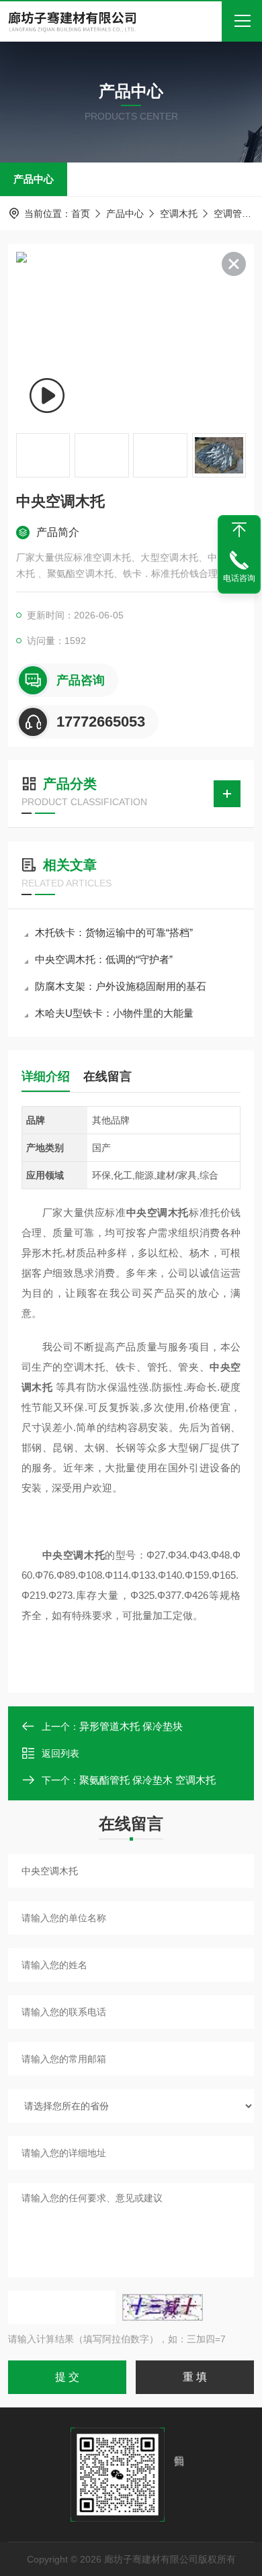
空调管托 (232, 214)
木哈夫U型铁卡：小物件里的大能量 (114, 1013)
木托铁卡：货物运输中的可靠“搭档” (114, 932)
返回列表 (60, 1753)
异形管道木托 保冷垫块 (131, 1726)
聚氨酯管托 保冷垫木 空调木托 (147, 1780)
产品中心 (34, 179)
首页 (81, 214)
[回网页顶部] (239, 530)
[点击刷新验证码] (163, 2307)
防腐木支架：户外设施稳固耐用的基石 (121, 986)
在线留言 (107, 1076)
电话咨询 (239, 578)
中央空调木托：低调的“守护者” (104, 959)
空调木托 (179, 214)
